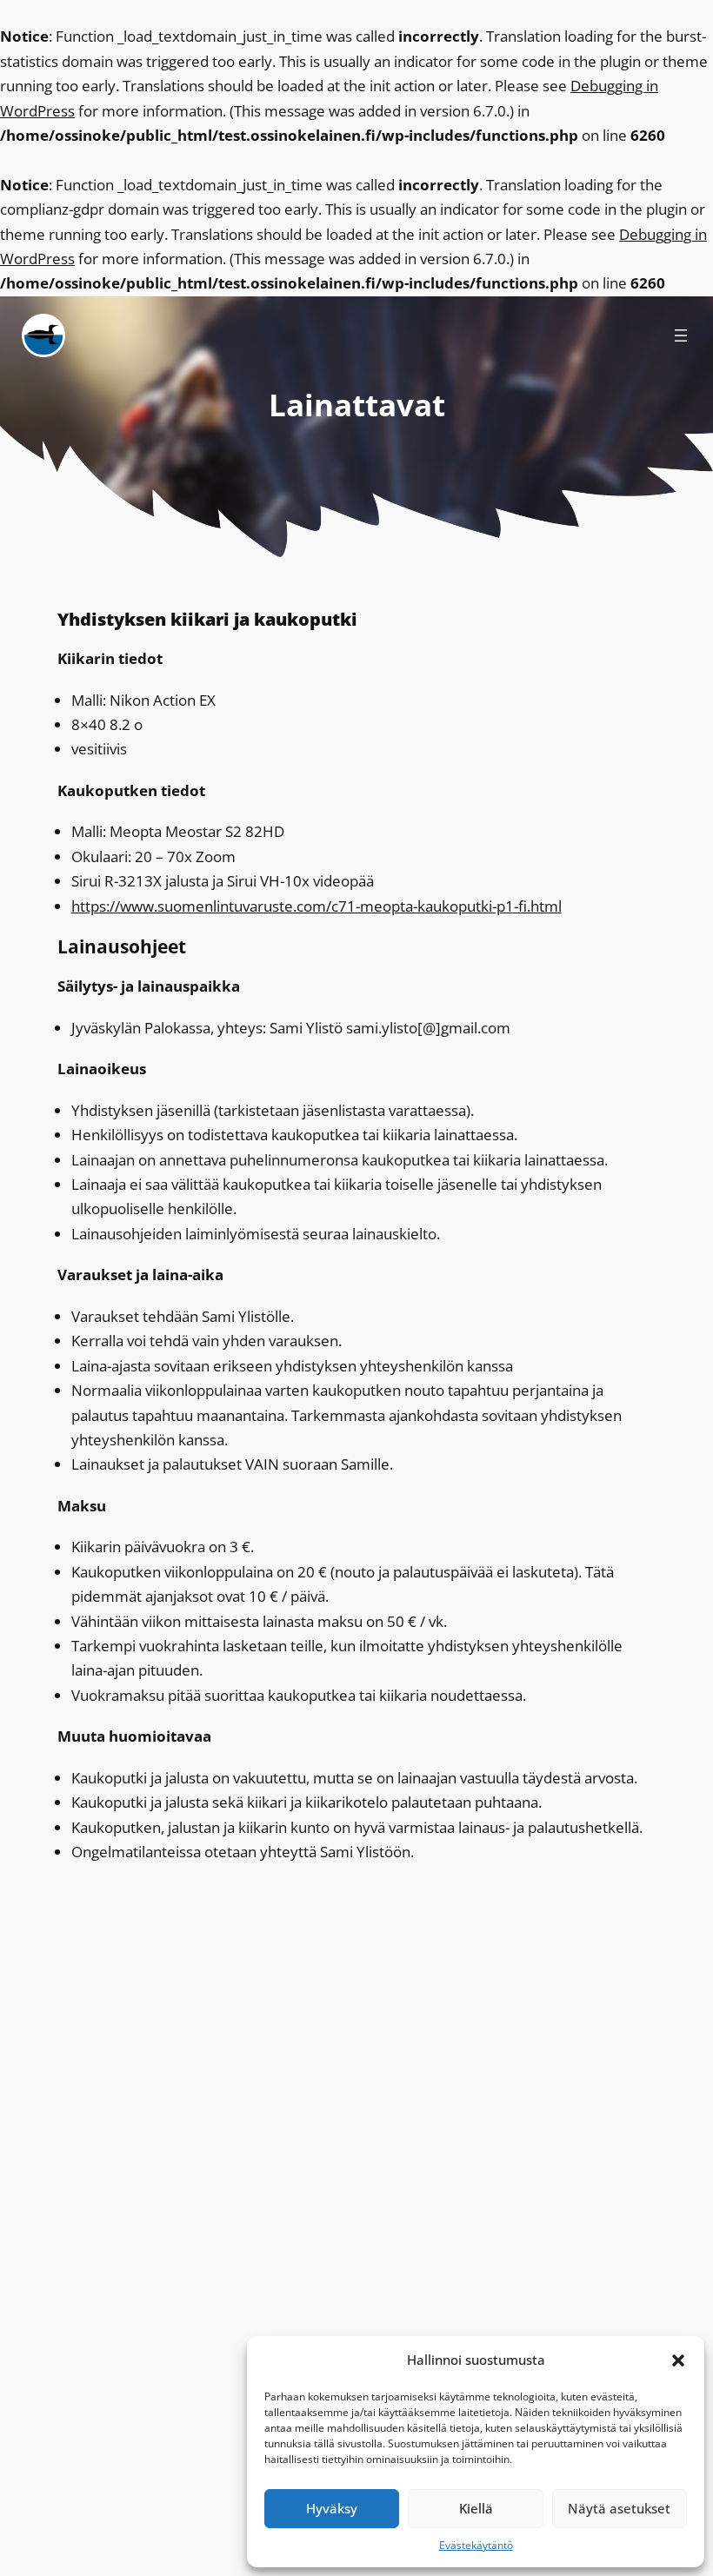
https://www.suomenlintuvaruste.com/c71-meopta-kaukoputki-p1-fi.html (317, 906)
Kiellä (476, 2508)
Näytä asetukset (619, 2508)
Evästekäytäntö (476, 2545)
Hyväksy (332, 2508)
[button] (678, 2360)
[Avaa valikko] (681, 335)
